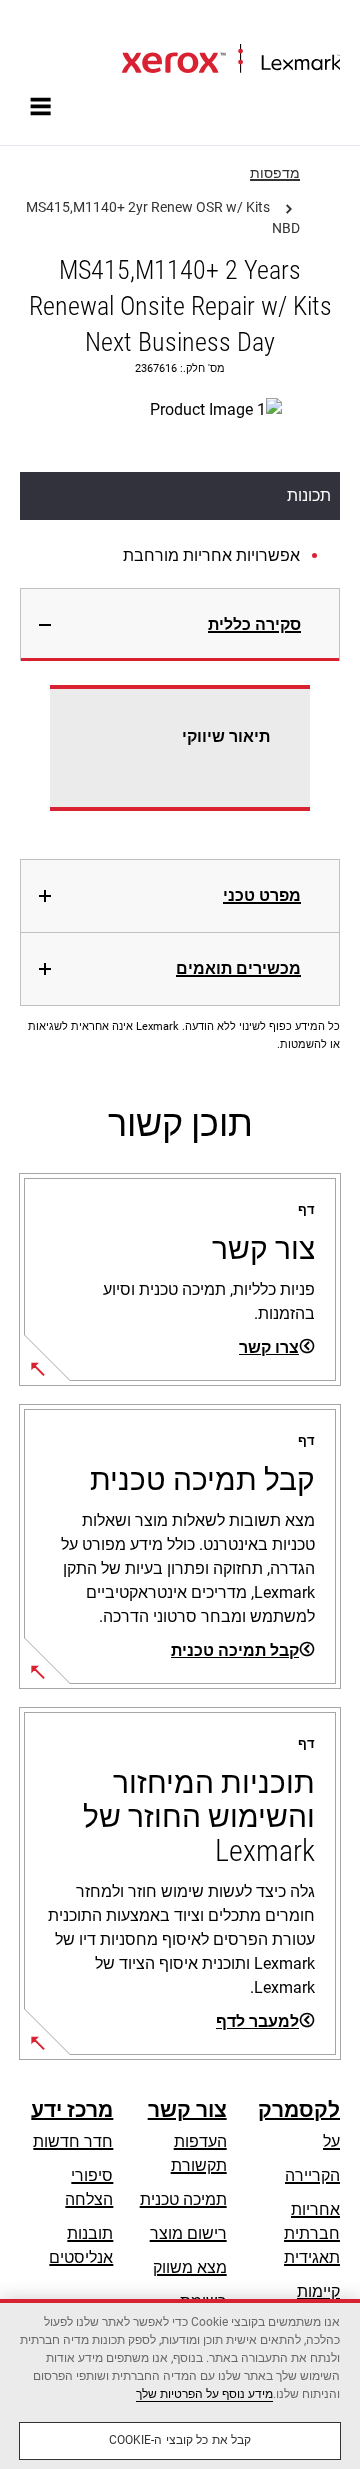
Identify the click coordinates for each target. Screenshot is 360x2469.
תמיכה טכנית (183, 2199)
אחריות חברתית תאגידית (312, 2233)
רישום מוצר (188, 2233)
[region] (180, 2384)
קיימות (318, 2291)
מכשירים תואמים (238, 968)
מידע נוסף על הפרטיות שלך (204, 2394)
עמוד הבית (308, 26)
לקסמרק (299, 2110)
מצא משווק (190, 2267)
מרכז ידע (72, 2110)
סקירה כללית (254, 624)
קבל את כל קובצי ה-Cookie (180, 2440)
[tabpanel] (180, 760)
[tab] (180, 624)
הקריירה (312, 2175)
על (331, 2141)
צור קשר (187, 2110)
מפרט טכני (262, 895)
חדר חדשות (73, 2141)
